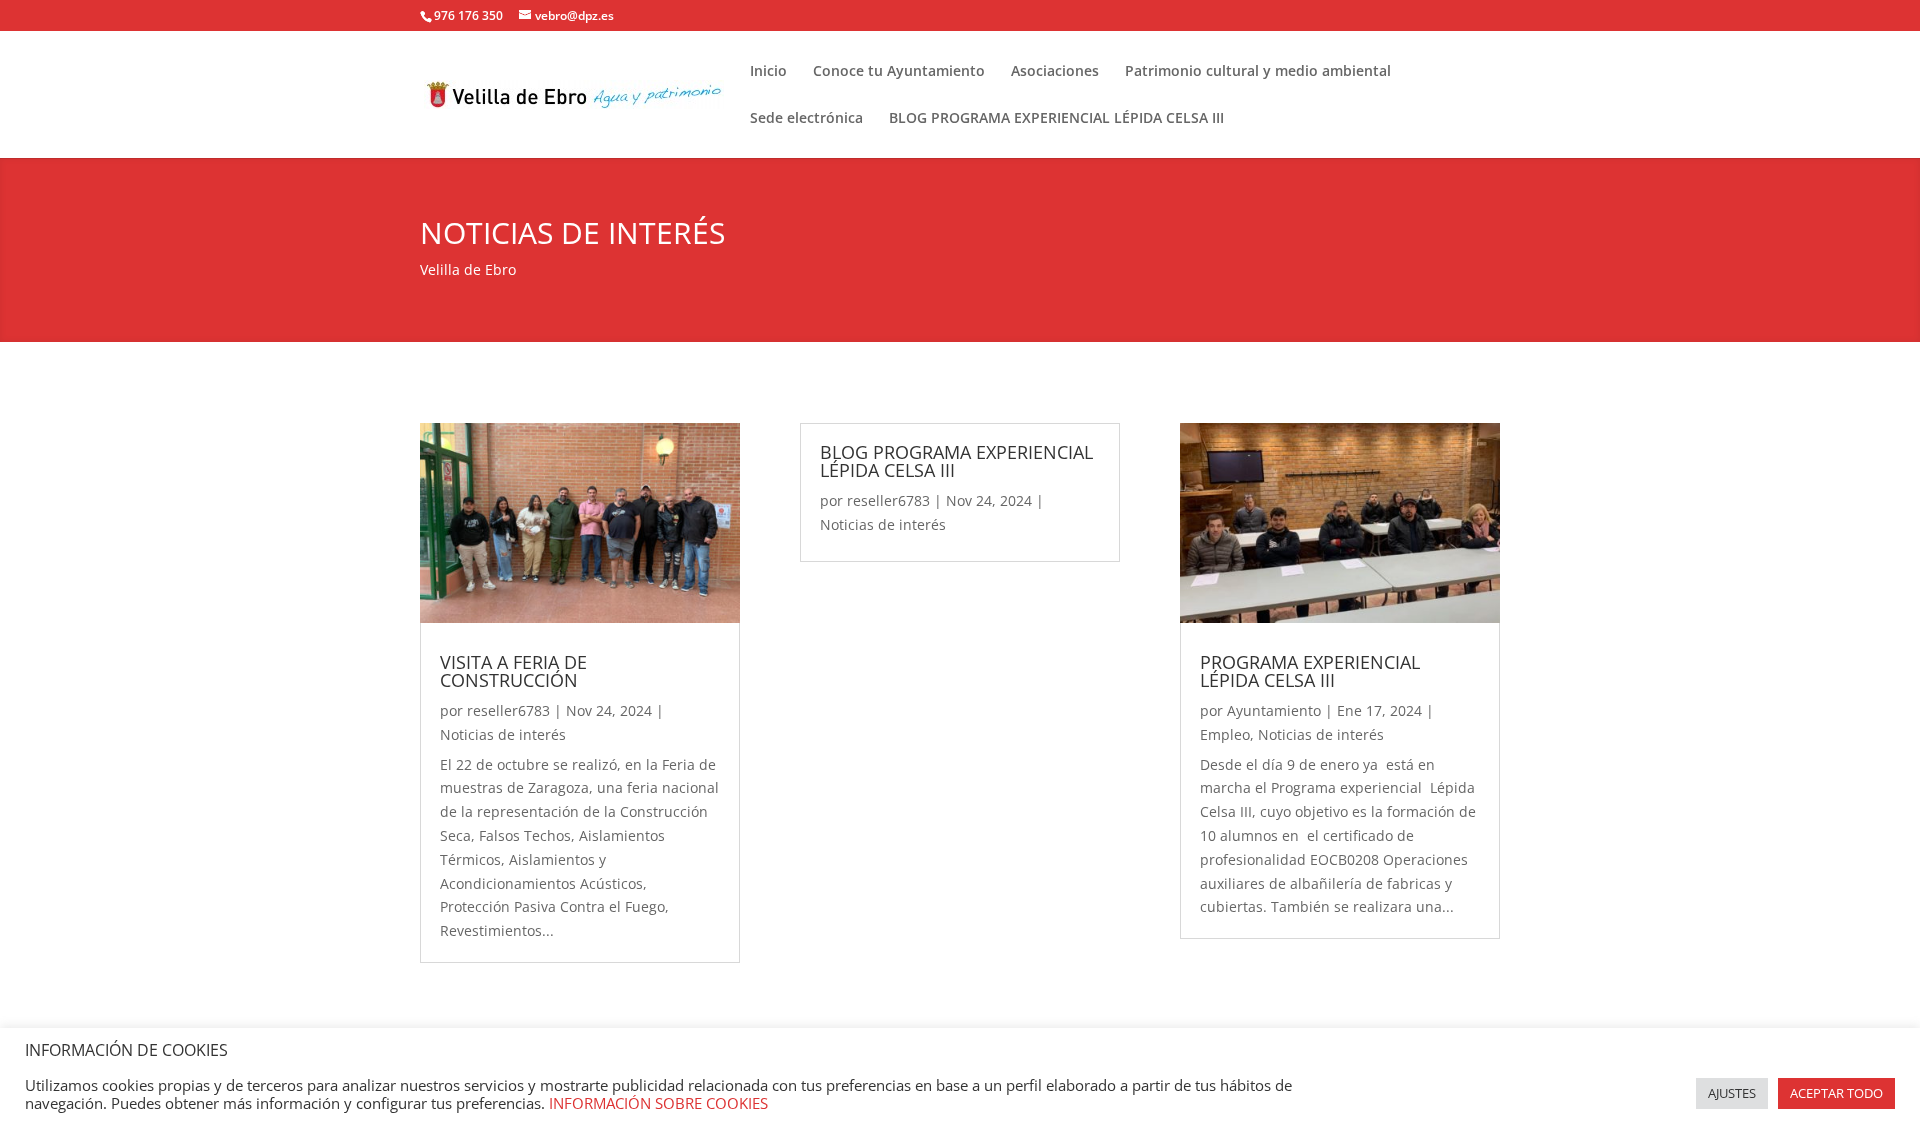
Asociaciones (1055, 72)
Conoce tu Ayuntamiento (899, 72)
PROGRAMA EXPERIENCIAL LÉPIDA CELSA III (1310, 671)
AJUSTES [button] (1732, 1093)
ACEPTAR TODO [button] (1836, 1093)
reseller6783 (508, 710)
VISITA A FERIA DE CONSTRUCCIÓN (513, 671)
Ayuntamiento (1274, 710)
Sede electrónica (806, 119)
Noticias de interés (503, 734)
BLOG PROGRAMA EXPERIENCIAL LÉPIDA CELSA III (1056, 119)
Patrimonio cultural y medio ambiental (1258, 72)
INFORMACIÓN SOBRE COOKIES (658, 1103)
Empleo (1225, 734)
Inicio (768, 72)
